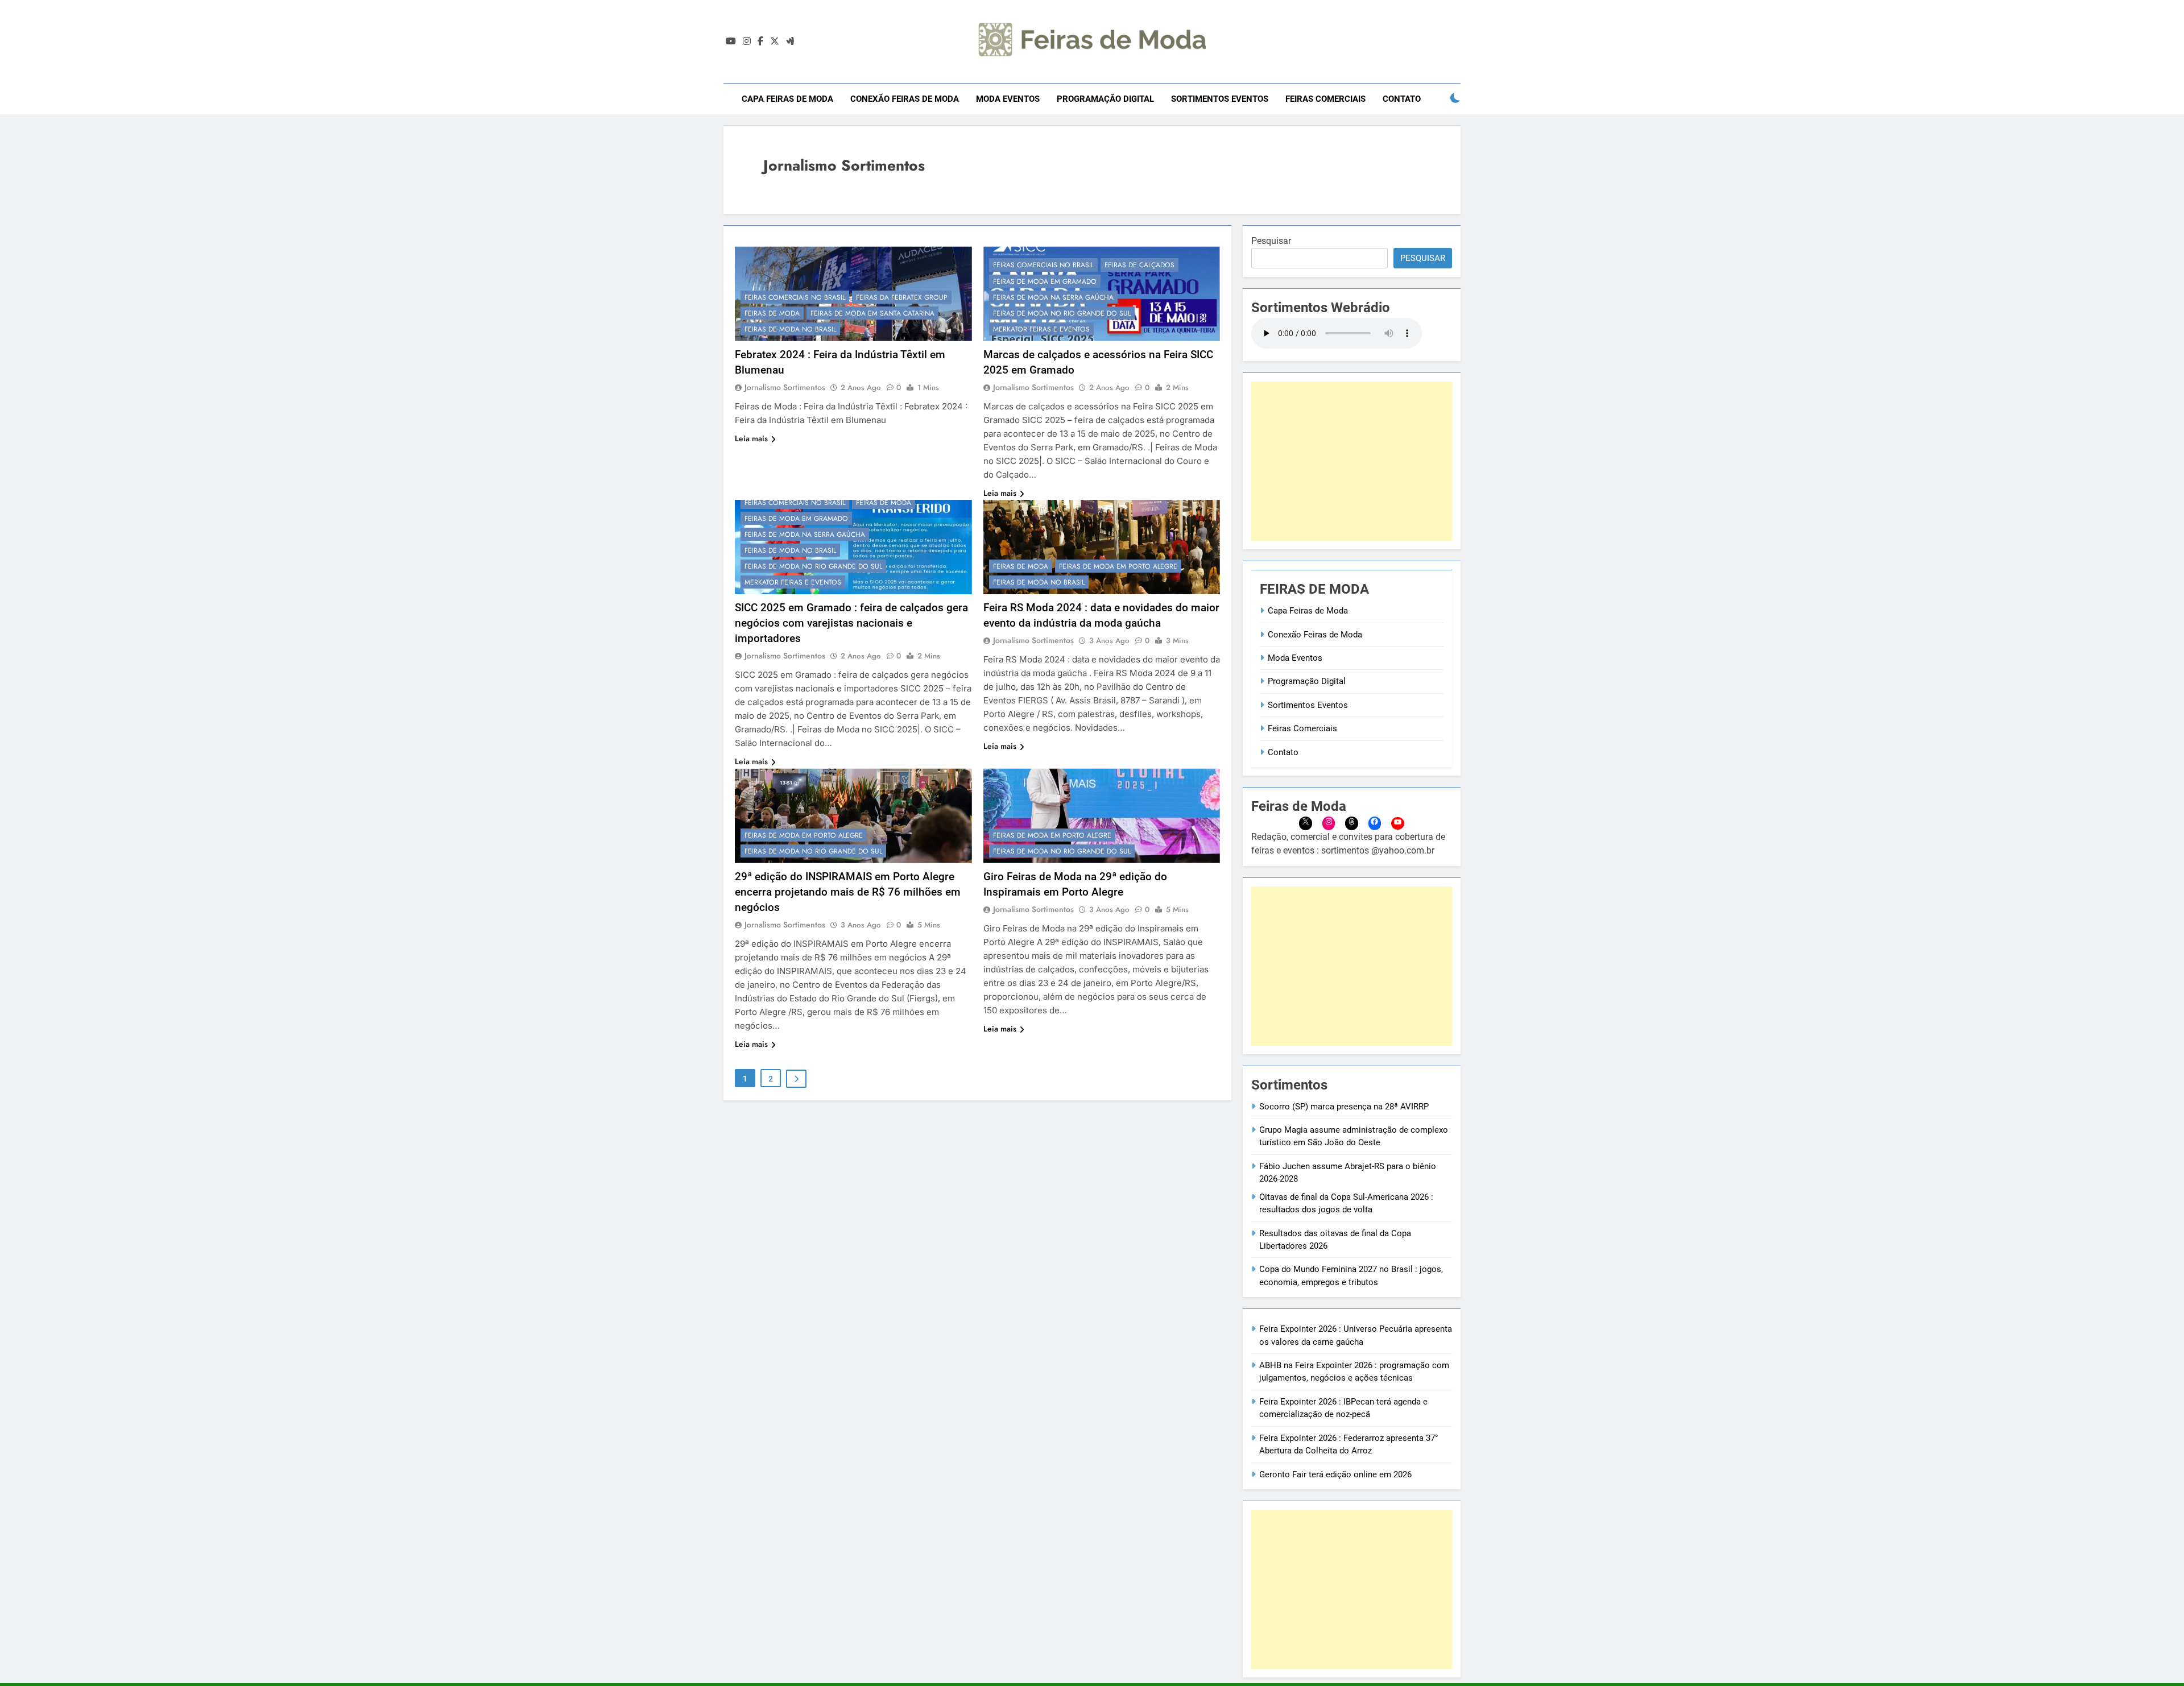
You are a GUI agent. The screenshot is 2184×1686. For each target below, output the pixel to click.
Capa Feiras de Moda (787, 99)
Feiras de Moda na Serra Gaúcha (1053, 297)
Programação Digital (1105, 99)
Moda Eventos (1008, 99)
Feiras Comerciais (1325, 99)
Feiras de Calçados (1139, 265)
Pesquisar (1271, 241)
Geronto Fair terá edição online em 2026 (1335, 1474)
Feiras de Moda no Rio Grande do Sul (1062, 313)
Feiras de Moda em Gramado (1045, 281)
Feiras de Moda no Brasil (790, 329)
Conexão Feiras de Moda (905, 99)
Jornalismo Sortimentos (785, 387)
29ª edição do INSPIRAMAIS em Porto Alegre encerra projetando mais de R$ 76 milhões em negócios (848, 892)
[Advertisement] (1352, 461)
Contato (1402, 99)
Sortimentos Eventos (1220, 99)
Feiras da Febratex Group (902, 297)
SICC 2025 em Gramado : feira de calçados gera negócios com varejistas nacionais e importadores (851, 623)
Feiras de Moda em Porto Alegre (1118, 566)
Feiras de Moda (772, 313)
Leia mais (751, 438)
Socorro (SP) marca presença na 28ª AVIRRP (1344, 1107)
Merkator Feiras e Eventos (1041, 329)
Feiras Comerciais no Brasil (795, 297)
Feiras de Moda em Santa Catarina (872, 313)
